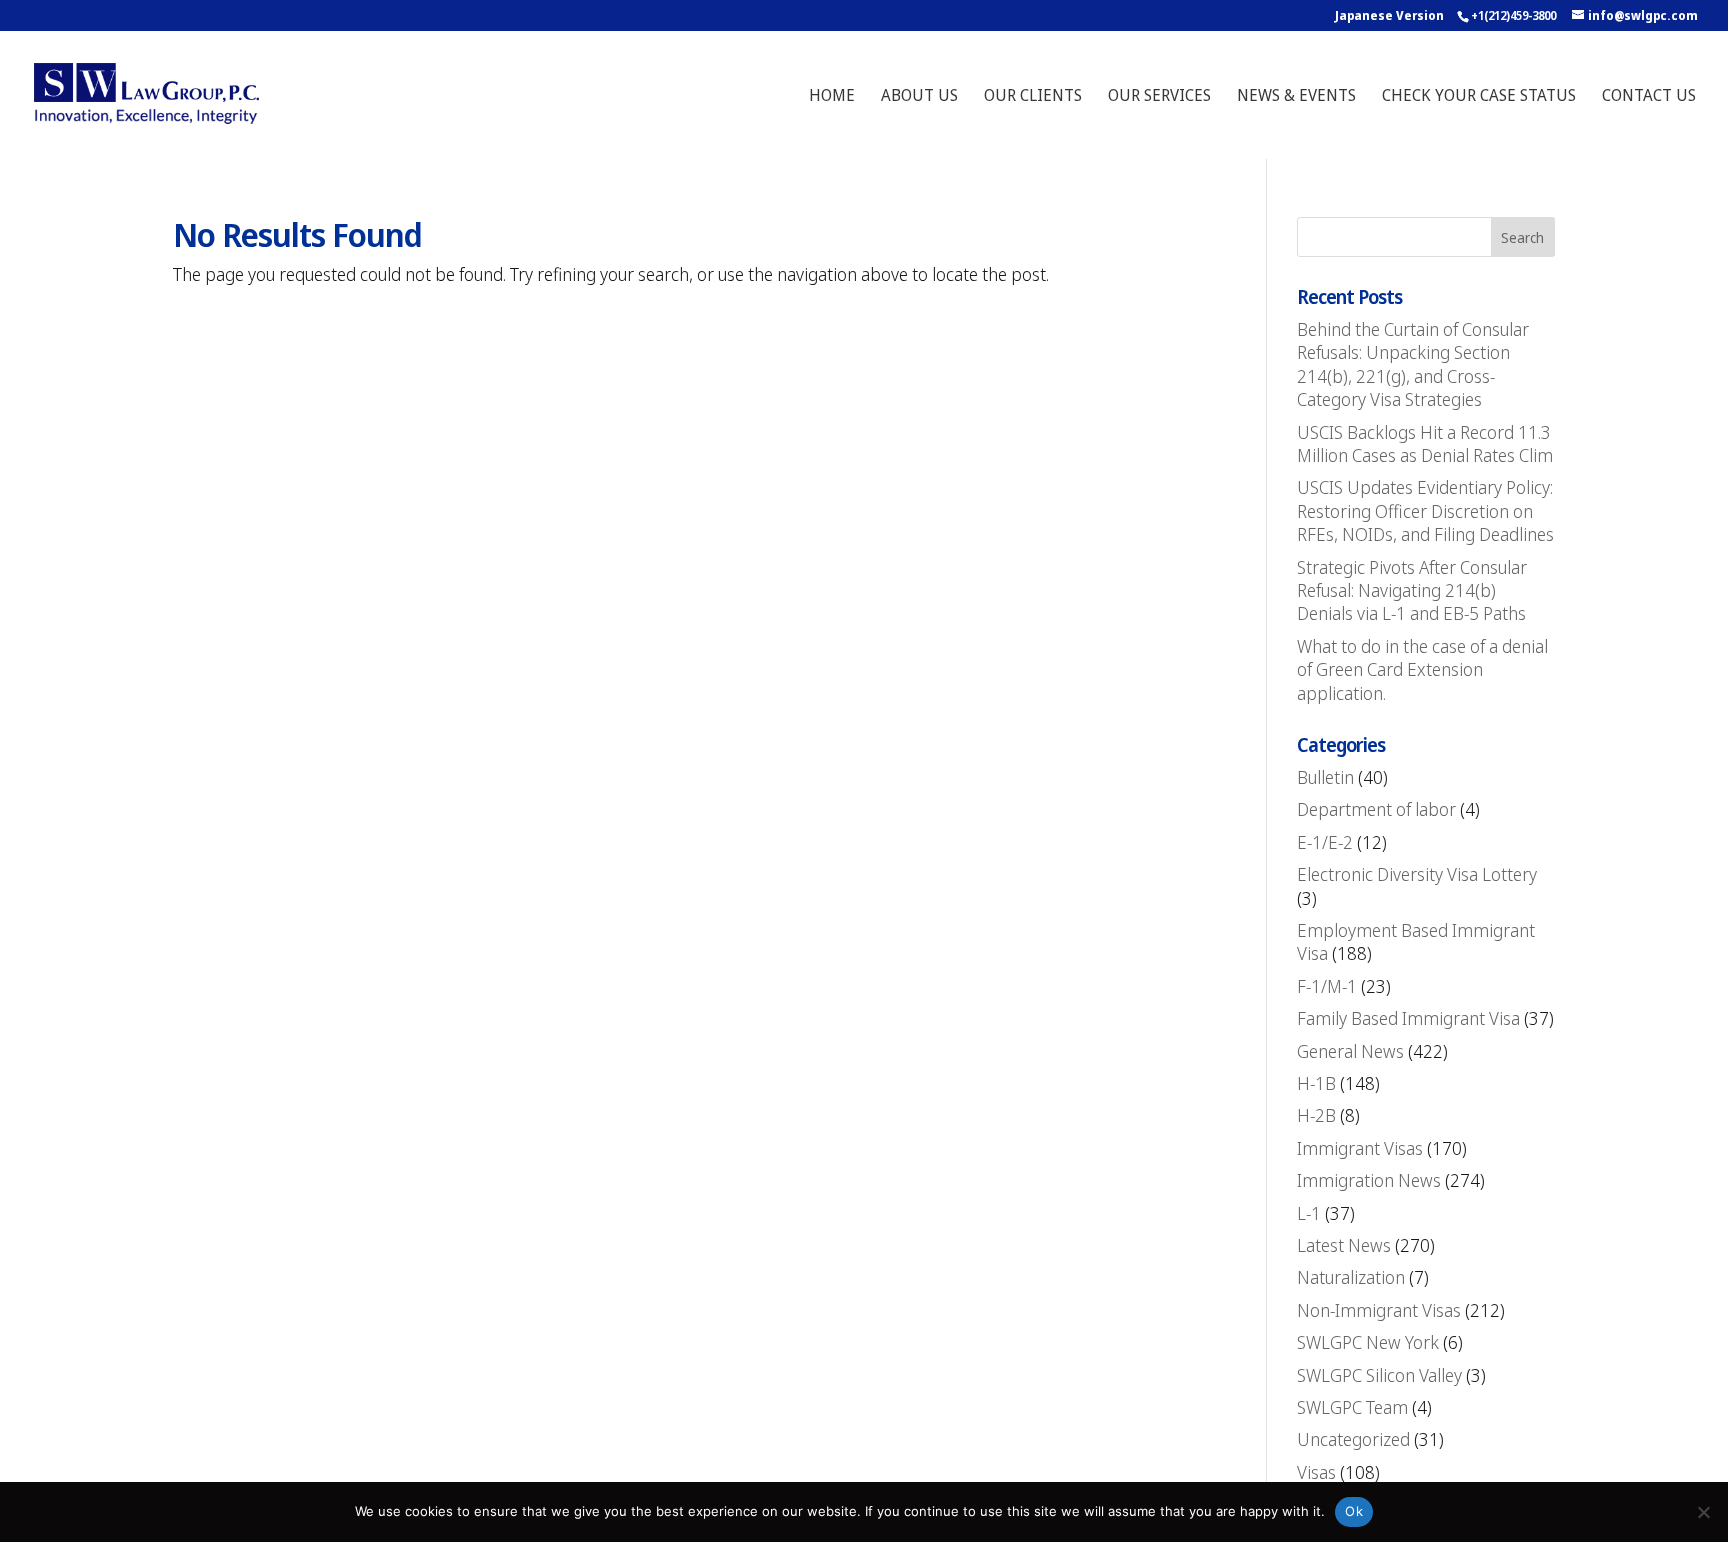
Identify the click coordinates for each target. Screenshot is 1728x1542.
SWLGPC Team (1352, 1407)
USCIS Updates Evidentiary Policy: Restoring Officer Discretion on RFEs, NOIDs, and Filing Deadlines (1425, 510)
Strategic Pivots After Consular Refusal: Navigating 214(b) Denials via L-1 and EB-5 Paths (1412, 590)
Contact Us (1649, 97)
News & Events (1296, 97)
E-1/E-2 (1325, 842)
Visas (1316, 1472)
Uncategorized (1353, 1439)
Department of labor (1376, 809)
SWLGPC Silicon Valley (1379, 1375)
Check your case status (1479, 97)
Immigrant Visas (1360, 1148)
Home (832, 97)
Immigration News (1369, 1180)
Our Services (1159, 97)
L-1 (1309, 1213)
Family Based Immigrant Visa (1408, 1018)
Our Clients (1033, 97)
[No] (1703, 1512)
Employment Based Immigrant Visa (1416, 941)
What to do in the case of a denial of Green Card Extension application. (1422, 669)
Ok (1354, 1511)
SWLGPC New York (1368, 1342)
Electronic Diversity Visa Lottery (1417, 874)
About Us (919, 97)
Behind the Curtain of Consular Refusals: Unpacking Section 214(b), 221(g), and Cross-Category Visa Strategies (1413, 364)
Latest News (1344, 1245)
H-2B (1316, 1115)
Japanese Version (1389, 15)
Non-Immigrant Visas (1379, 1310)
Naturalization (1351, 1277)
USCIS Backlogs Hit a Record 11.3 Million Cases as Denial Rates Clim (1425, 443)
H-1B (1316, 1083)
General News (1350, 1051)
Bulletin (1325, 777)
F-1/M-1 (1327, 986)
